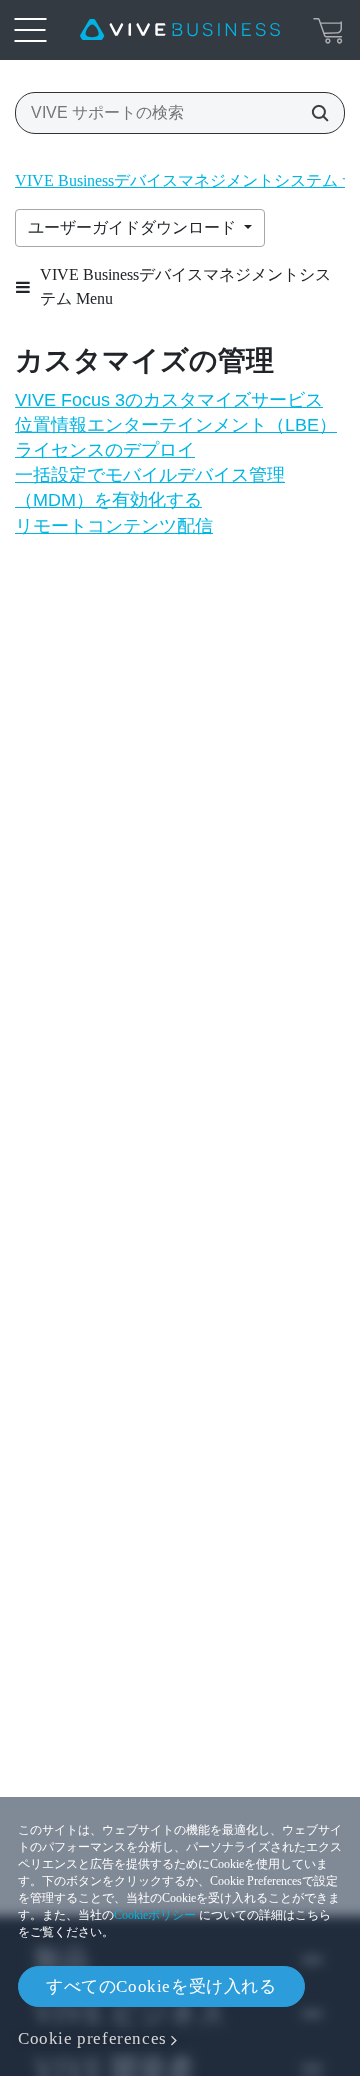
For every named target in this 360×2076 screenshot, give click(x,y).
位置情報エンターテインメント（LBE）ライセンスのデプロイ (176, 437)
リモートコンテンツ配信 (114, 526)
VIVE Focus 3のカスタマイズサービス (169, 400)
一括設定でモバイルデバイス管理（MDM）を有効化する (150, 487)
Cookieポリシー (155, 1915)
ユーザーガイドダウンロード (134, 227)
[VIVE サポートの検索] (314, 113)
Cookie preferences (92, 2038)
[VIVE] (180, 30)
